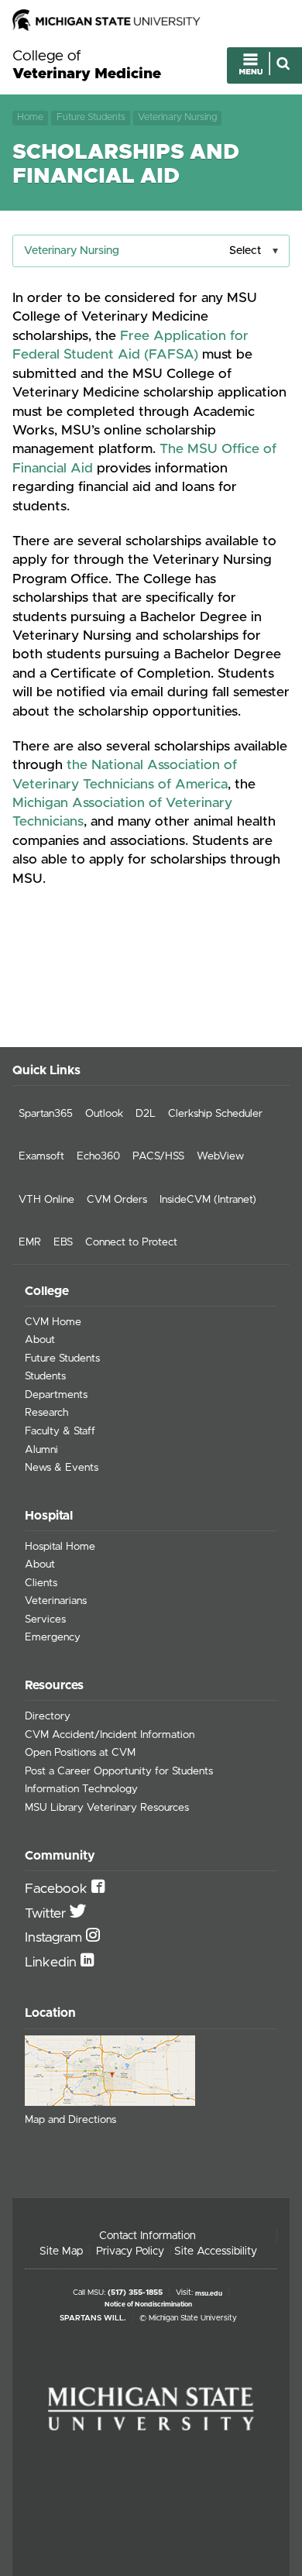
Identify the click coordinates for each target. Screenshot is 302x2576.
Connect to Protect (131, 1242)
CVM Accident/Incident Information (110, 1735)
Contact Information (148, 2236)
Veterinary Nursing (177, 117)
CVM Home (53, 1322)
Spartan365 (46, 1114)
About (40, 1340)
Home (30, 117)
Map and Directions (70, 2120)
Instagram (55, 1938)
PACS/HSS (158, 1156)
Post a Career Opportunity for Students (119, 1771)
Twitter (47, 1914)
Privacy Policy (130, 2251)
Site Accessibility (216, 2251)
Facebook (58, 1889)
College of (87, 65)
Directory (48, 1716)
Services (45, 1619)
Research (46, 1413)
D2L (146, 1114)
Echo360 (98, 1156)
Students (45, 1376)
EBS (63, 1242)
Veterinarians (56, 1601)
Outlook (104, 1114)
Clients (41, 1583)
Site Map (61, 2251)
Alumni (41, 1450)
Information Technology (81, 1789)
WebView (220, 1156)
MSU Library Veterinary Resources (107, 1808)
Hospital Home (60, 1547)
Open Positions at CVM (80, 1753)
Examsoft (41, 1156)
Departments (56, 1395)
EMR (30, 1242)
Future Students (91, 117)
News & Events (62, 1468)
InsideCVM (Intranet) (208, 1200)
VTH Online (46, 1200)
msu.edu (209, 2293)
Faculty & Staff (60, 1431)
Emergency (53, 1637)
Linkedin (53, 1963)
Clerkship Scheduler (215, 1114)
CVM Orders (117, 1200)
